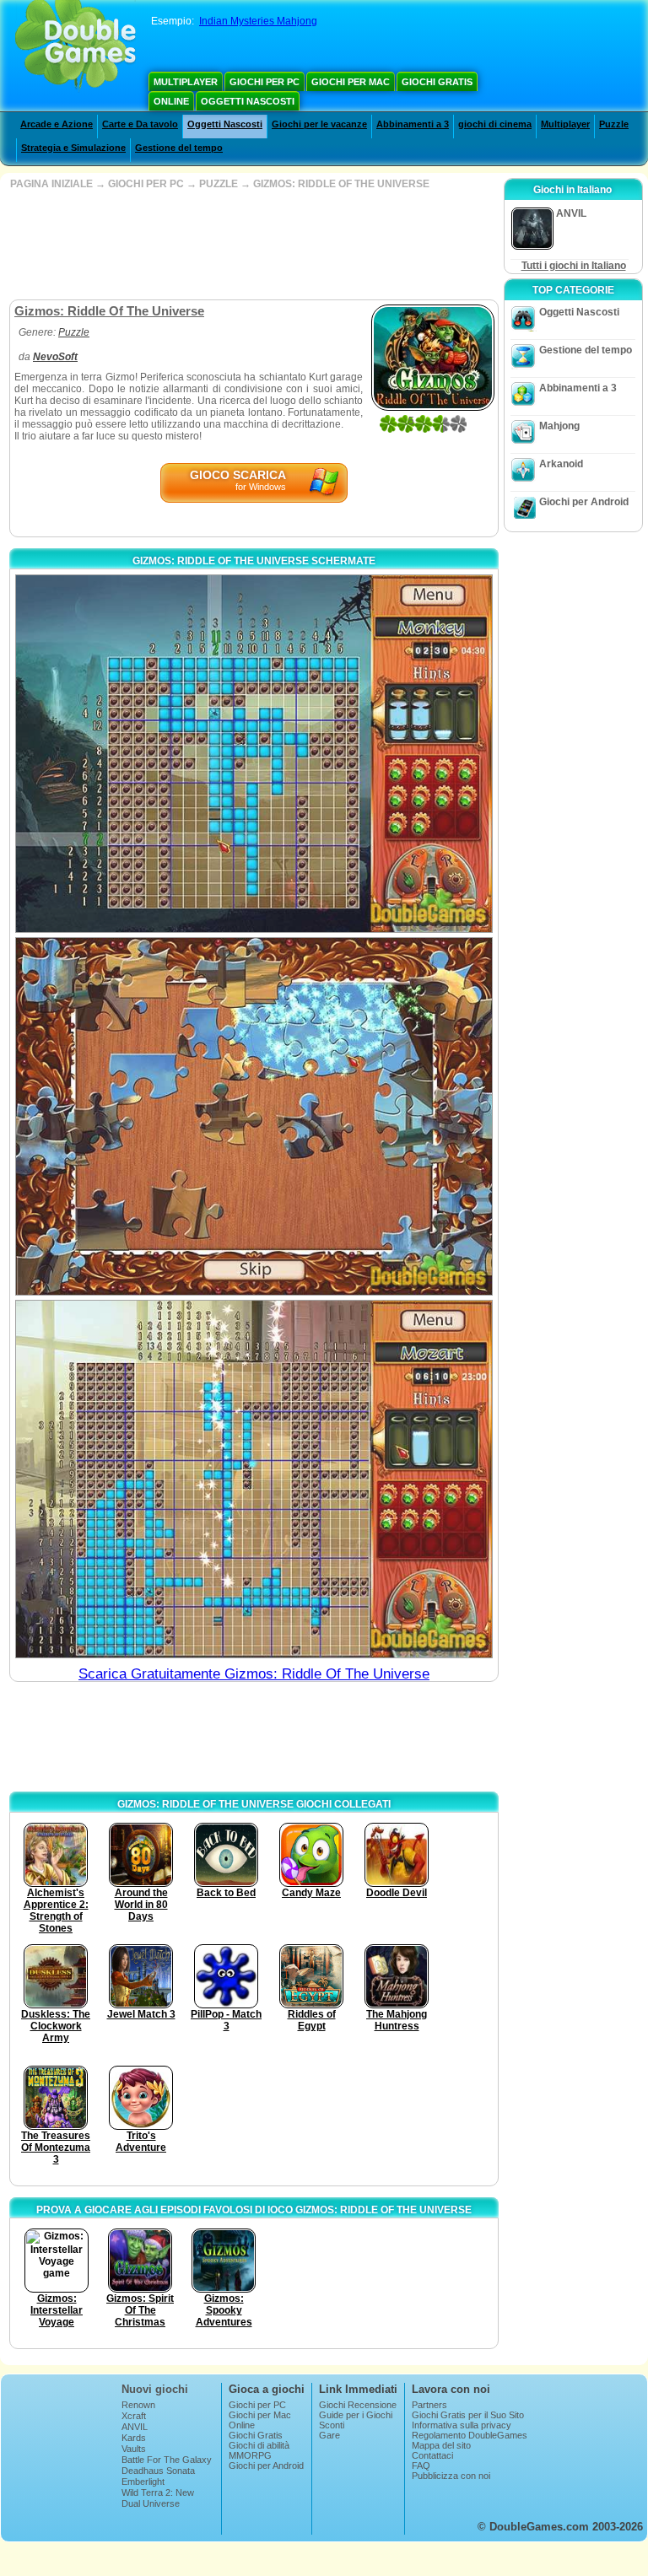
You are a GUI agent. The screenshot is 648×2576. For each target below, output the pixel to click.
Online (171, 101)
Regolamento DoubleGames (470, 2435)
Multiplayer (186, 82)
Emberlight (143, 2482)
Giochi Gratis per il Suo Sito (468, 2415)
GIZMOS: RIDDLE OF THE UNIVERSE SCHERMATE (254, 561)
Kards (134, 2438)
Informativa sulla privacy (462, 2425)
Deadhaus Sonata (158, 2471)
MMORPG (250, 2455)
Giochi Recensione (358, 2405)
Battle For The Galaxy (167, 2460)
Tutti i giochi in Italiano (574, 266)
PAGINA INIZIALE (51, 184)
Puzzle (614, 124)
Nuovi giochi (155, 2389)
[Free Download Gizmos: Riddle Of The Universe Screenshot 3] (254, 1479)
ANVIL (135, 2427)
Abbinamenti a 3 (413, 124)
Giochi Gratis (437, 82)
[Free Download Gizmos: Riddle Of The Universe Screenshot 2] (254, 1116)
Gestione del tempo (179, 148)
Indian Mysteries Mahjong (258, 21)
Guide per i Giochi (356, 2415)
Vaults (134, 2449)
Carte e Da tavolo (140, 124)
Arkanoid (561, 464)
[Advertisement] (252, 245)
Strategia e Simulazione (73, 148)
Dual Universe (151, 2503)
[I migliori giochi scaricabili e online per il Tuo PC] (76, 46)
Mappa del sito (441, 2445)
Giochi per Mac (351, 82)
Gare (329, 2435)
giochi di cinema (495, 124)
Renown (138, 2405)
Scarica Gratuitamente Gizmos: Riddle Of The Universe (254, 1674)
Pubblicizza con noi (451, 2476)
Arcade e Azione (57, 124)
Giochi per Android (584, 502)
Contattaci (432, 2455)
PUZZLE (219, 184)
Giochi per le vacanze (319, 124)
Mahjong (559, 426)
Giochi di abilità (259, 2445)
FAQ (421, 2466)
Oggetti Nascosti (248, 101)
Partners (429, 2405)
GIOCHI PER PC (146, 184)
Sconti (332, 2425)
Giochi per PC (265, 82)
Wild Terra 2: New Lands (158, 2498)
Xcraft (134, 2416)
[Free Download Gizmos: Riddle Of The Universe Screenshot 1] (254, 754)
